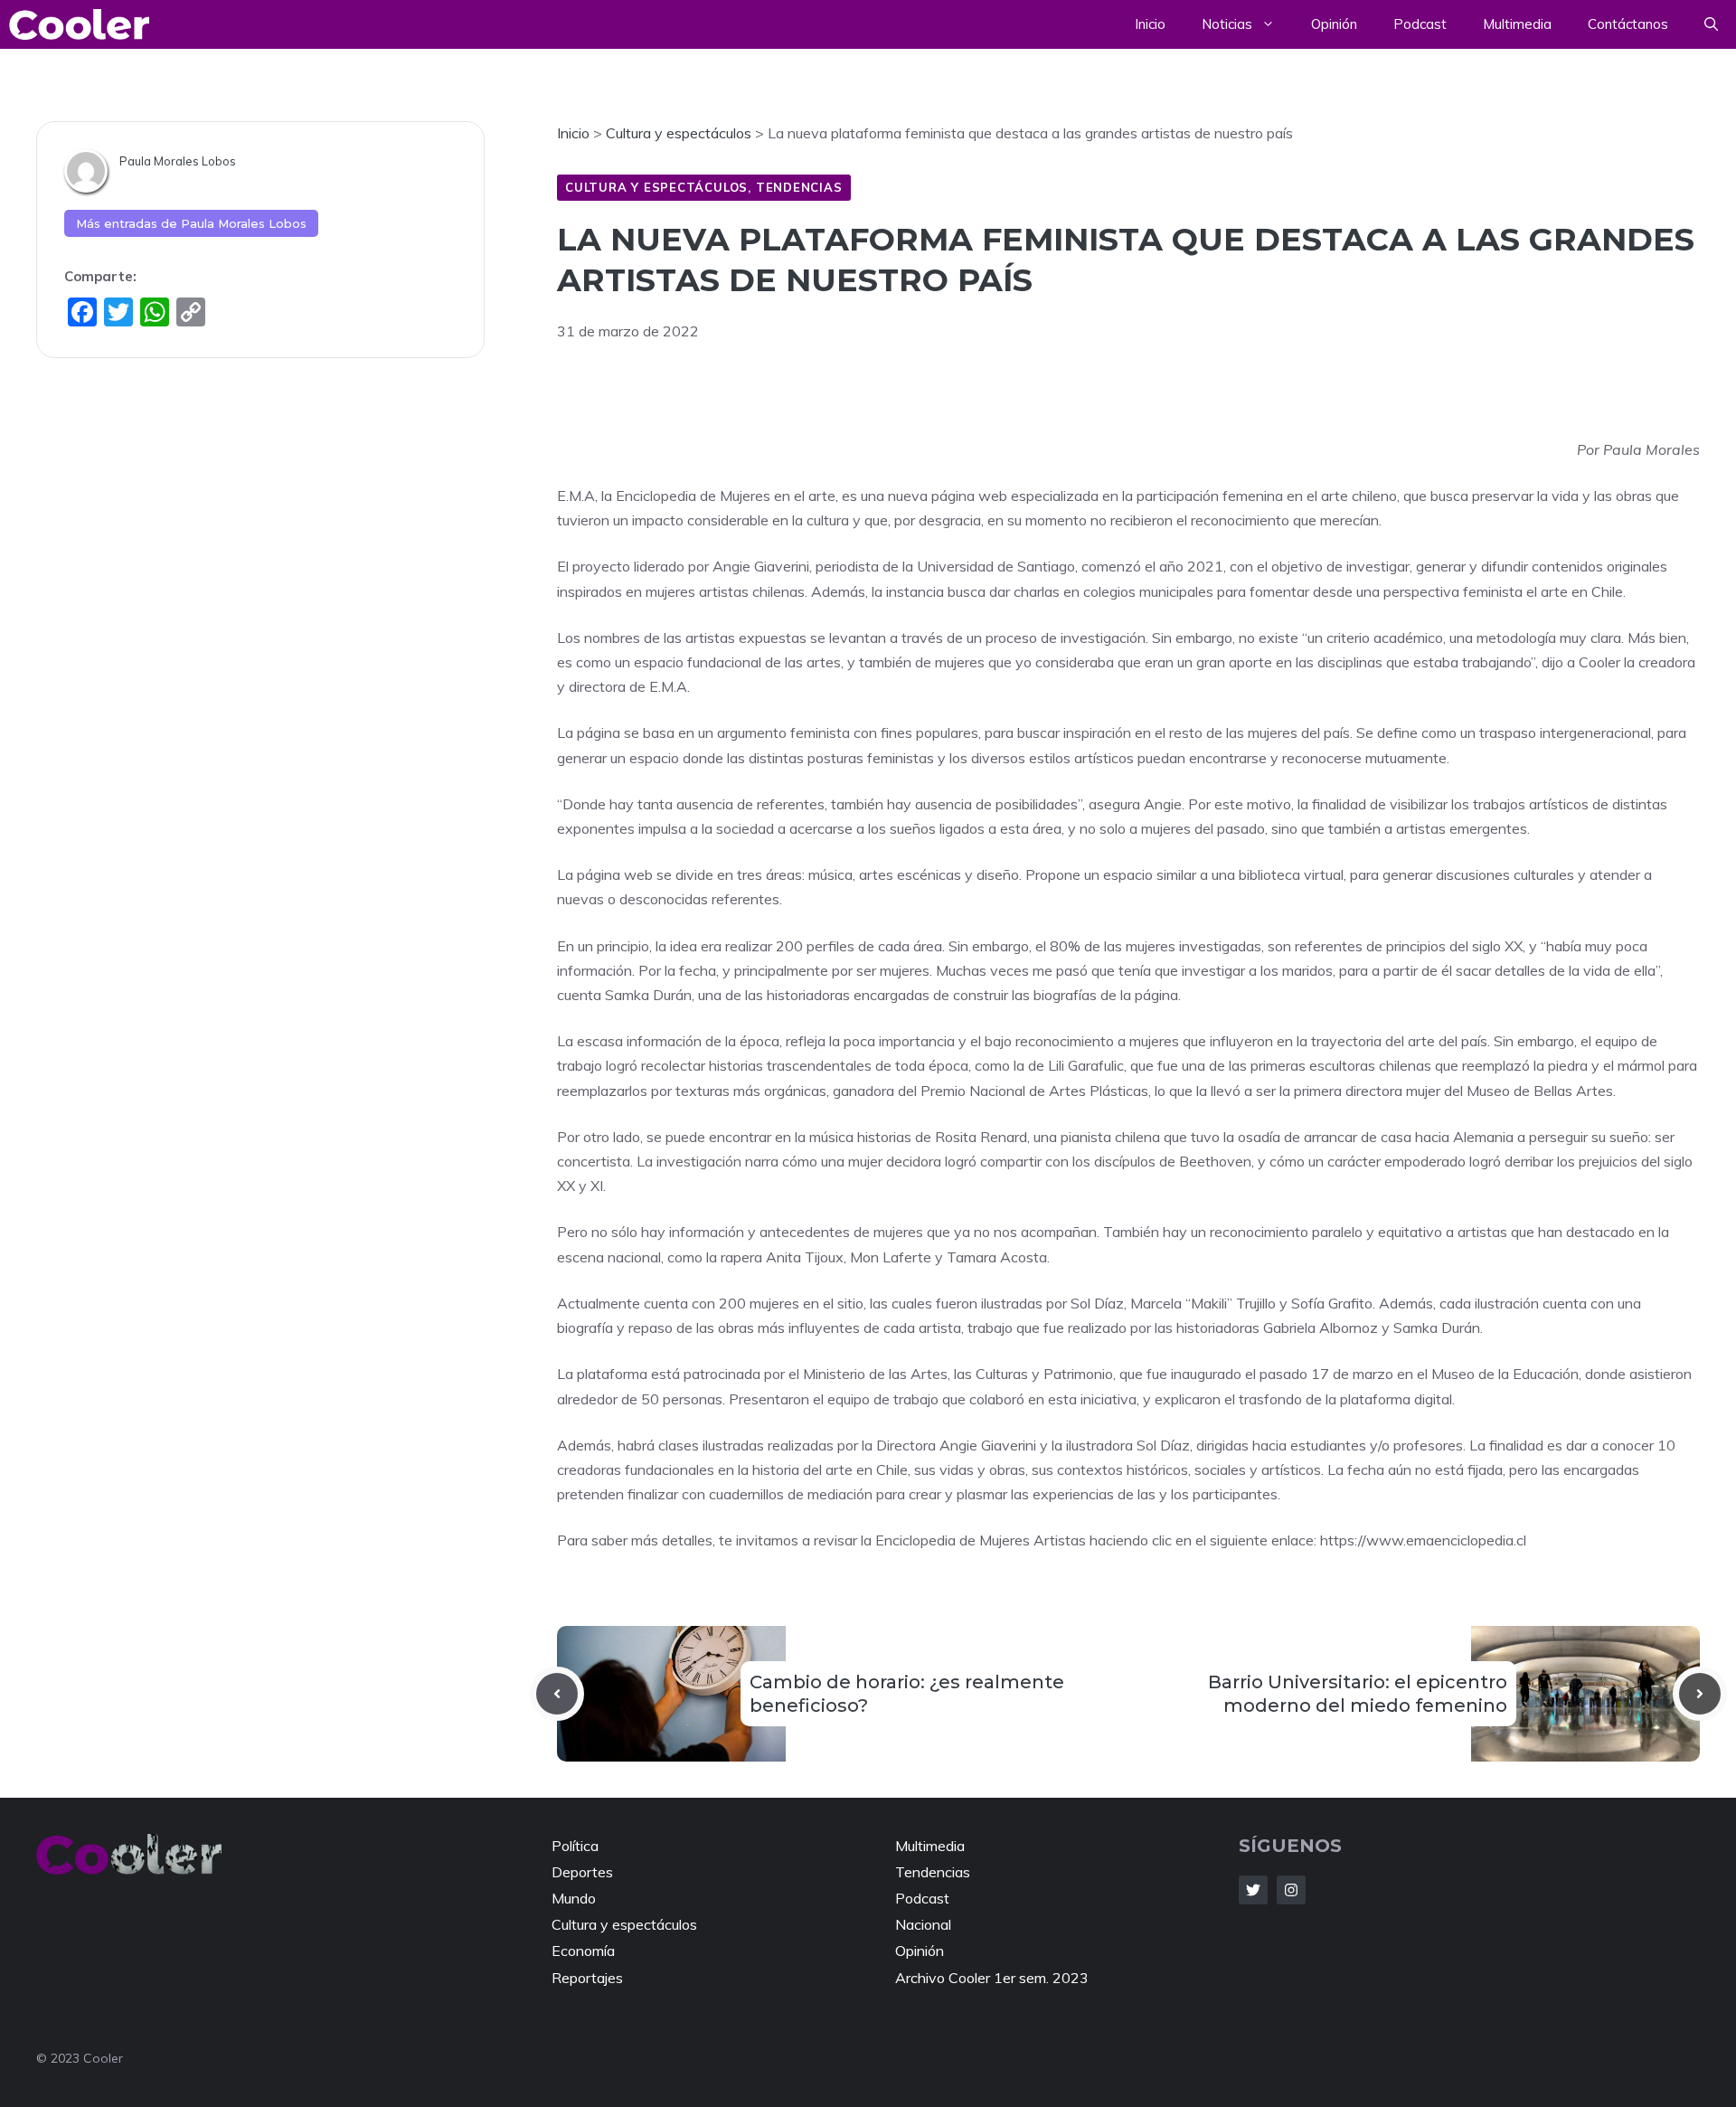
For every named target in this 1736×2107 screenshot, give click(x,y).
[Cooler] (79, 24)
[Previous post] (557, 1694)
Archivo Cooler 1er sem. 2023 (992, 1978)
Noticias (1227, 24)
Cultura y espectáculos (656, 187)
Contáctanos (1628, 24)
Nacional (923, 1924)
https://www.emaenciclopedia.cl (1421, 1540)
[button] (1711, 24)
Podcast (1420, 24)
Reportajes (587, 1978)
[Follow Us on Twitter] (1253, 1890)
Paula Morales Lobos (178, 161)
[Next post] (1700, 1694)
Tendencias (799, 187)
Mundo (574, 1898)
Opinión (1334, 24)
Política (575, 1846)
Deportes (582, 1872)
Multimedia (1517, 24)
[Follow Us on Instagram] (1291, 1890)
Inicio (1150, 24)
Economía (583, 1951)
